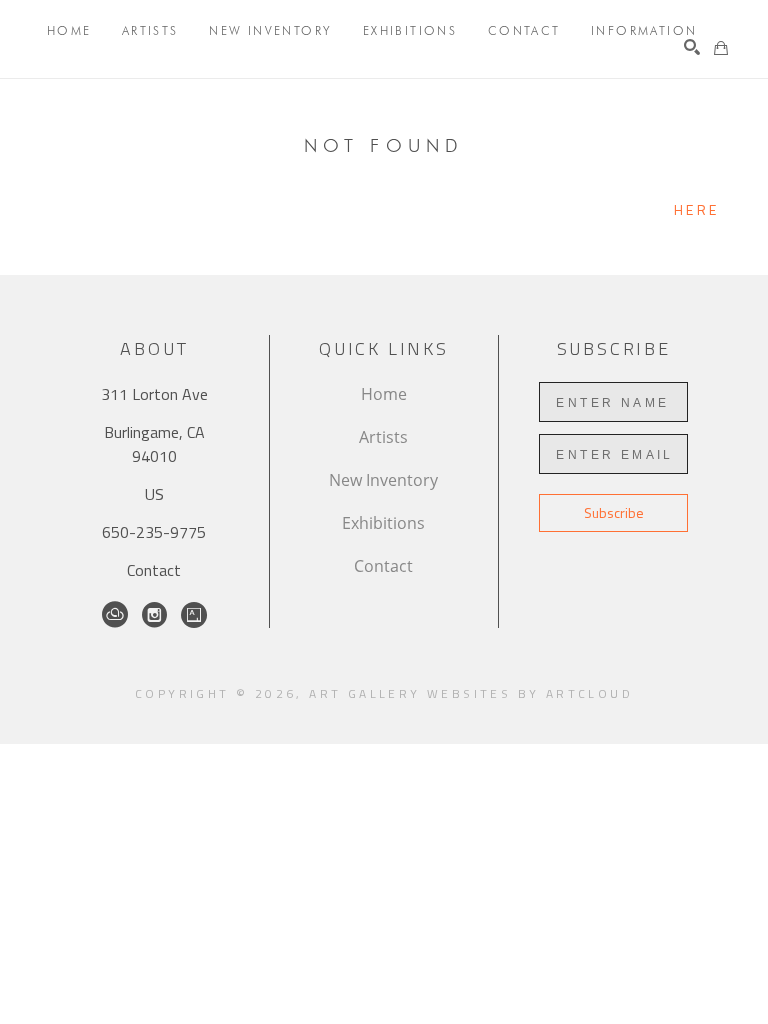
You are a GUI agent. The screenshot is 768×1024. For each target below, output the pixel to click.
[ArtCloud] (115, 615)
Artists (383, 437)
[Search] (692, 47)
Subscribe (614, 512)
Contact (154, 570)
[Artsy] (194, 615)
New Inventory (383, 480)
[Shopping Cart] (721, 48)
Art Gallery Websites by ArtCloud (471, 693)
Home (384, 394)
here (696, 209)
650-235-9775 (154, 532)
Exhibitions (383, 523)
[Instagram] (154, 615)
